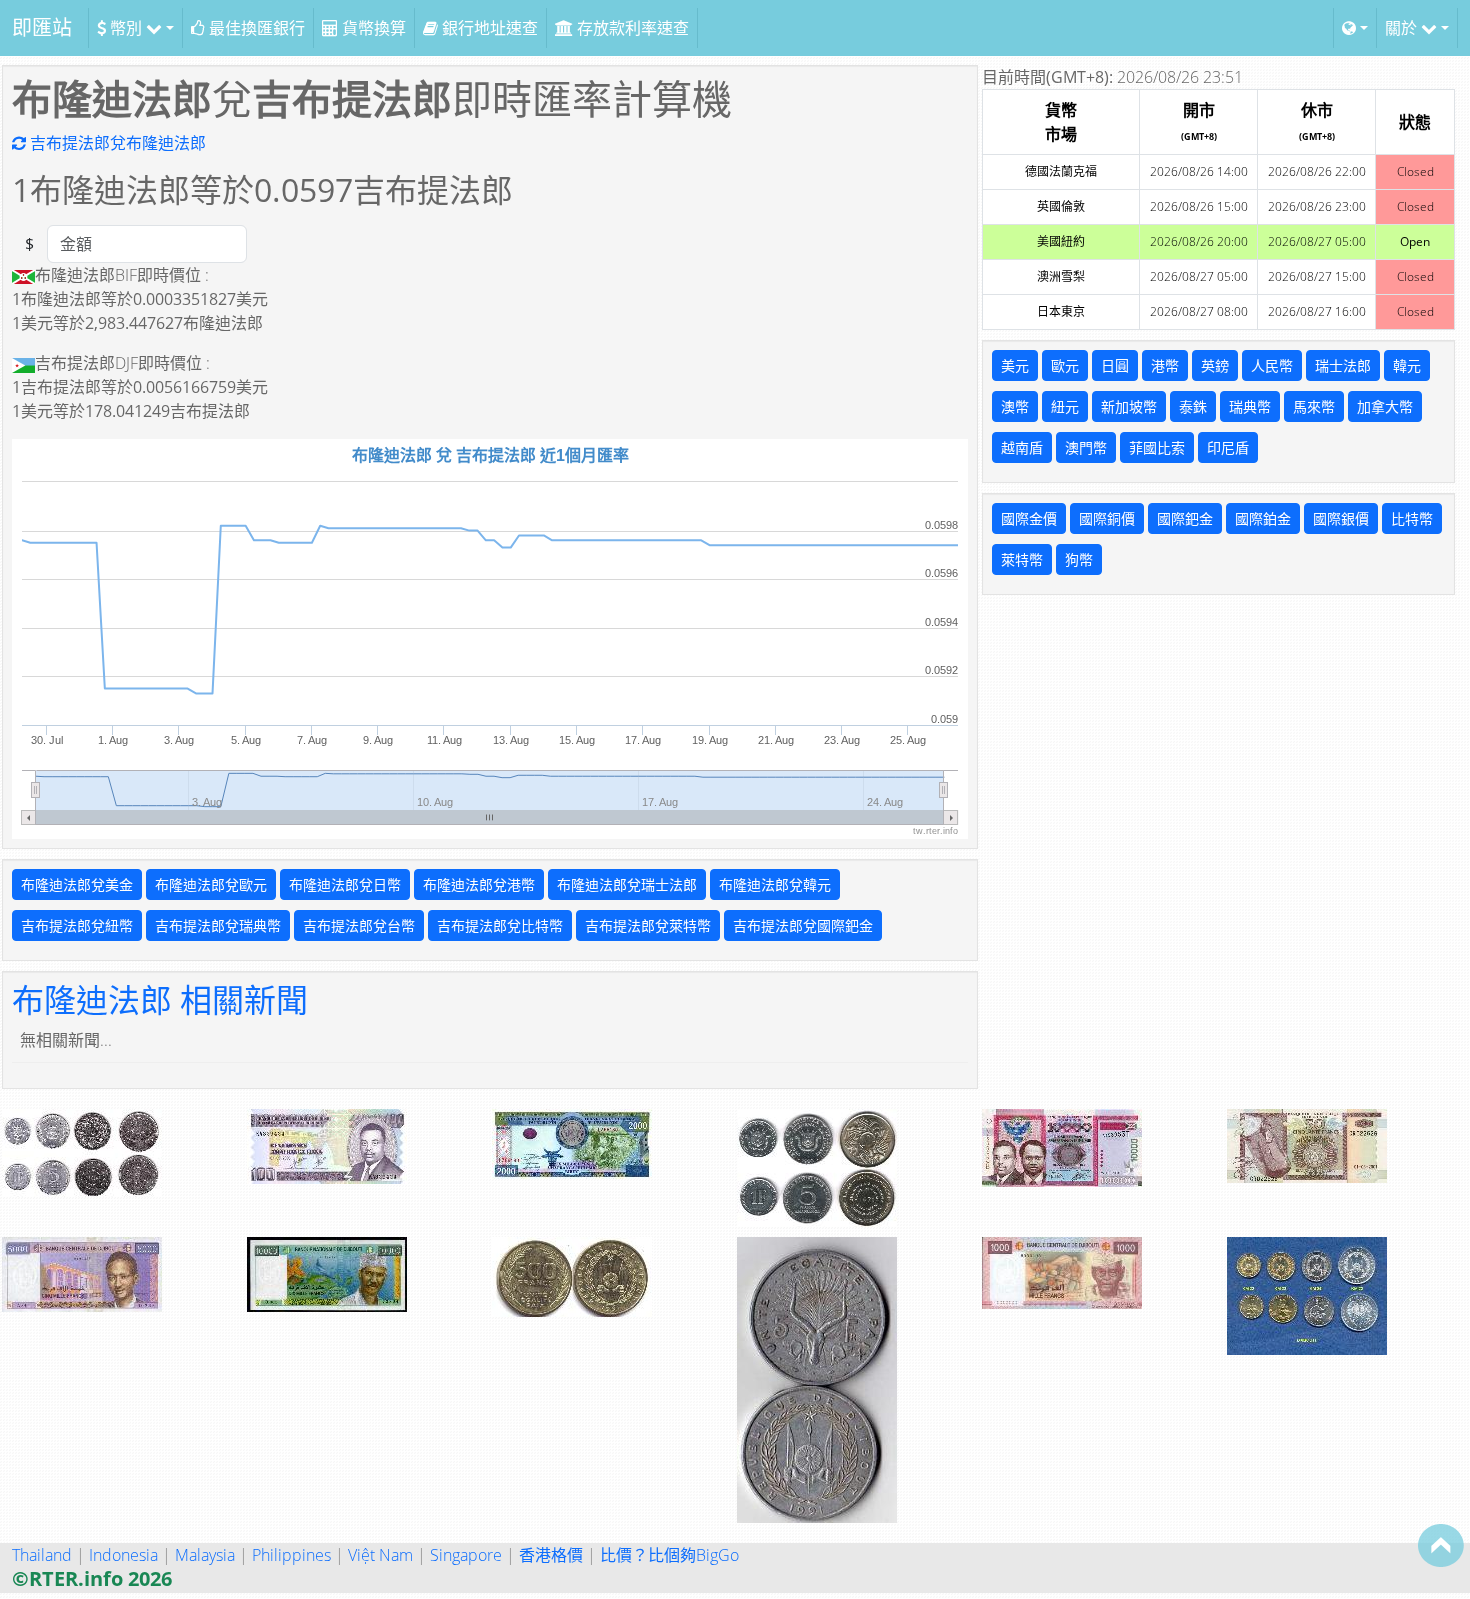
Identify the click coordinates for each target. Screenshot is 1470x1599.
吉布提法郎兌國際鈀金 (803, 925)
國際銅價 (1107, 518)
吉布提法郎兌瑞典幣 (218, 925)
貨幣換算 (372, 28)
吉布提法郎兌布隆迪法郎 (116, 143)
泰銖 (1193, 406)
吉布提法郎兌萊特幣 (648, 925)
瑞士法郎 (1343, 365)
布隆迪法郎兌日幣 (345, 884)
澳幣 (1015, 406)
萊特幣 (1022, 559)
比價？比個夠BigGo (669, 1555)
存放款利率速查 (631, 28)
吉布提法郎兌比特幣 (500, 925)
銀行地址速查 (488, 28)
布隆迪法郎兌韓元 (775, 884)
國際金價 (1029, 518)
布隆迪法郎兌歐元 (211, 884)
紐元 (1065, 406)
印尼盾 (1228, 447)
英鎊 (1215, 365)
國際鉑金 (1263, 518)
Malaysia (205, 1555)
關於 (1403, 28)
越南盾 (1022, 447)
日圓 (1115, 365)
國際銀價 (1341, 518)
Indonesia (123, 1555)
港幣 (1165, 365)
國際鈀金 (1185, 518)
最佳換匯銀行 (255, 28)
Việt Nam (380, 1555)
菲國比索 (1157, 447)
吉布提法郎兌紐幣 (77, 925)
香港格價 (551, 1555)
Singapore (466, 1555)
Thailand (42, 1555)
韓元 (1407, 365)
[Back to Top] (1441, 1545)
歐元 (1065, 365)
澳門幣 (1086, 447)
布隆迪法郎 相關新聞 (160, 999)
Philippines (291, 1555)
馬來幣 (1314, 406)
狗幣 (1079, 559)
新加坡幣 (1129, 406)
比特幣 (1412, 518)
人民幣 (1272, 365)
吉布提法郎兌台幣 (359, 925)
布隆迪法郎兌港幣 (479, 884)
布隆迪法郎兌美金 (77, 884)
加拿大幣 (1385, 406)
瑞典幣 (1250, 406)
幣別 (126, 28)
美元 (1015, 365)
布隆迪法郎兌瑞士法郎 (627, 884)
